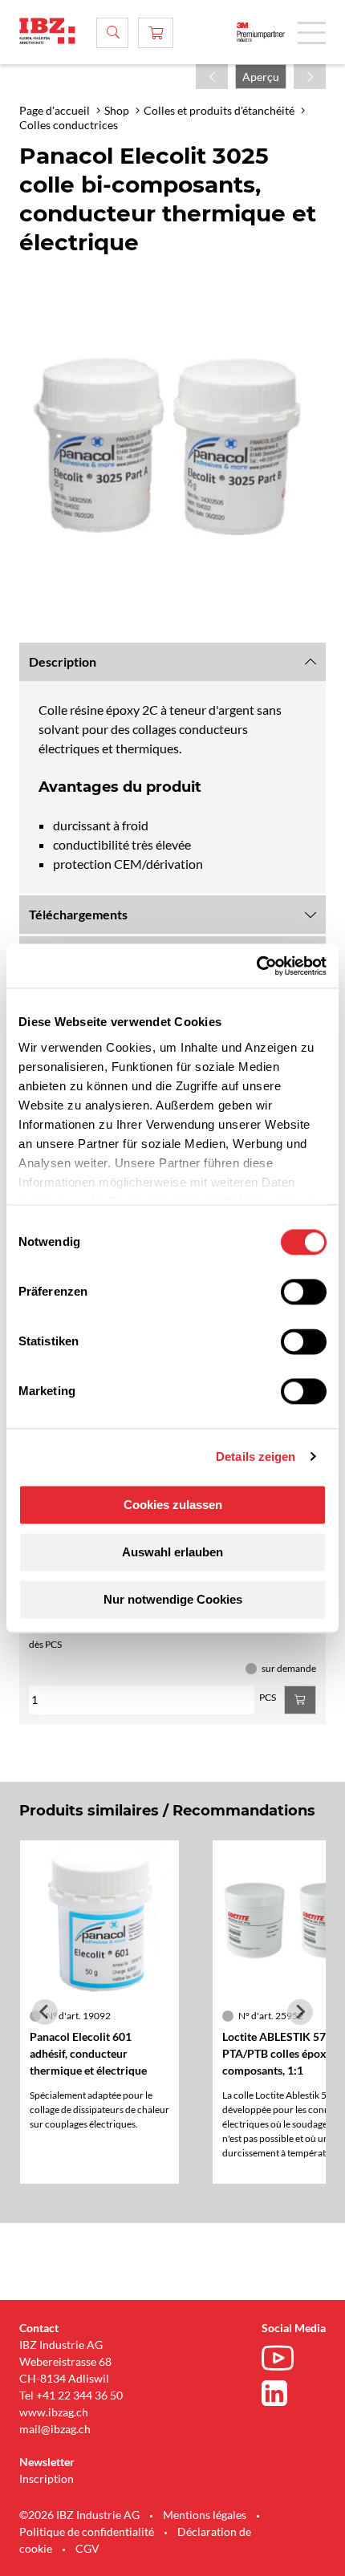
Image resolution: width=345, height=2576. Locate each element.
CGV (87, 2548)
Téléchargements (78, 914)
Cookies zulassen (173, 1505)
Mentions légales (205, 2515)
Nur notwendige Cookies (173, 1599)
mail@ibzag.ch (55, 2429)
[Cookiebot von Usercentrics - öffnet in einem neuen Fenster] (256, 966)
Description (63, 661)
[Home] (47, 31)
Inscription (47, 2479)
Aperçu (261, 77)
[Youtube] (282, 2360)
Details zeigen (256, 1456)
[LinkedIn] (282, 2393)
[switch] (304, 1292)
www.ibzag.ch (54, 2412)
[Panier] (156, 33)
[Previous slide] (45, 2012)
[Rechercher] (112, 33)
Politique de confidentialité (87, 2531)
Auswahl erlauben (172, 1552)
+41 (46, 2395)
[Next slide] (300, 2012)
